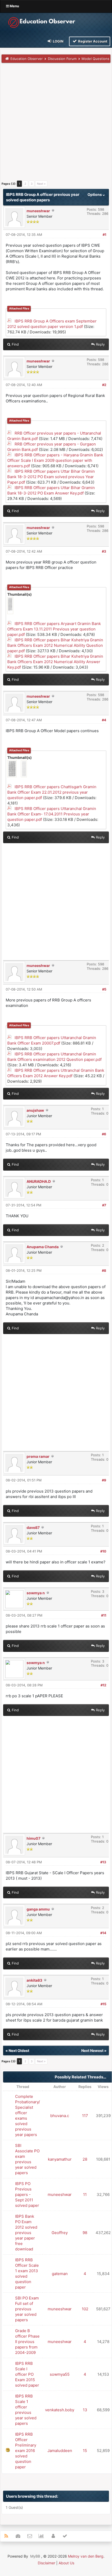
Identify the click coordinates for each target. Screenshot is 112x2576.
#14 (103, 1933)
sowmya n (36, 1593)
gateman (60, 2274)
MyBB (35, 2556)
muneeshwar (38, 211)
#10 (103, 1551)
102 (85, 2309)
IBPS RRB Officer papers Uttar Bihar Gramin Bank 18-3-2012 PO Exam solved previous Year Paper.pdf (51, 477)
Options (95, 194)
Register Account (92, 41)
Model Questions (95, 59)
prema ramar (38, 1456)
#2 (104, 385)
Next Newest (92, 2051)
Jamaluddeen (60, 2451)
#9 (104, 1480)
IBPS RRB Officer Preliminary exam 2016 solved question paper (26, 2451)
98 (85, 2233)
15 (85, 2451)
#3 (104, 551)
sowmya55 (60, 2374)
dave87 (33, 1527)
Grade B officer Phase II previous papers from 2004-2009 (27, 2342)
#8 (104, 1270)
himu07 (33, 1838)
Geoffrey (60, 2233)
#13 (103, 1862)
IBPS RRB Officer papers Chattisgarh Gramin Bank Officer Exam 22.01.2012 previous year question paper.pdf (52, 792)
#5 (104, 989)
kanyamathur (60, 2159)
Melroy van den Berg (86, 2556)
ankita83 (34, 1980)
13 (85, 2410)
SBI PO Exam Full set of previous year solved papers (27, 2309)
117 (85, 2116)
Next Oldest (19, 2051)
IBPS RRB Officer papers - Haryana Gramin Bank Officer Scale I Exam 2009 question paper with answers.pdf (55, 460)
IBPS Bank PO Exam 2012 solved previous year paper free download (26, 2233)
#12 (103, 1685)
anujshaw (35, 1110)
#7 (104, 1205)
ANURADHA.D (39, 1181)
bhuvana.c (60, 2116)
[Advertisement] (56, 123)
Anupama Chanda (43, 1247)
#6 (104, 1134)
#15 (103, 2004)
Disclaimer (46, 2563)
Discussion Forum (62, 59)
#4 (104, 720)
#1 (104, 235)
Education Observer (27, 59)
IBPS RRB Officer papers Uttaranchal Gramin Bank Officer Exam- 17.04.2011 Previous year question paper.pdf (52, 814)
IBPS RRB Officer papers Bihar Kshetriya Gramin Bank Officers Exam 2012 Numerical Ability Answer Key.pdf (55, 662)
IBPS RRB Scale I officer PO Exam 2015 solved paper (27, 2374)
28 (85, 2159)
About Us (66, 2563)
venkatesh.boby (60, 2410)
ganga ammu (38, 1909)
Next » (41, 184)
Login (58, 41)
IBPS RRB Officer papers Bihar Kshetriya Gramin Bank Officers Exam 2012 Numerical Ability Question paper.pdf (55, 645)
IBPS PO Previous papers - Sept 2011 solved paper (27, 2194)
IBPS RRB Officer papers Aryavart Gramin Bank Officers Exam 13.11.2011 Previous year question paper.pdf (54, 629)
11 (85, 2194)
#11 (104, 1615)
